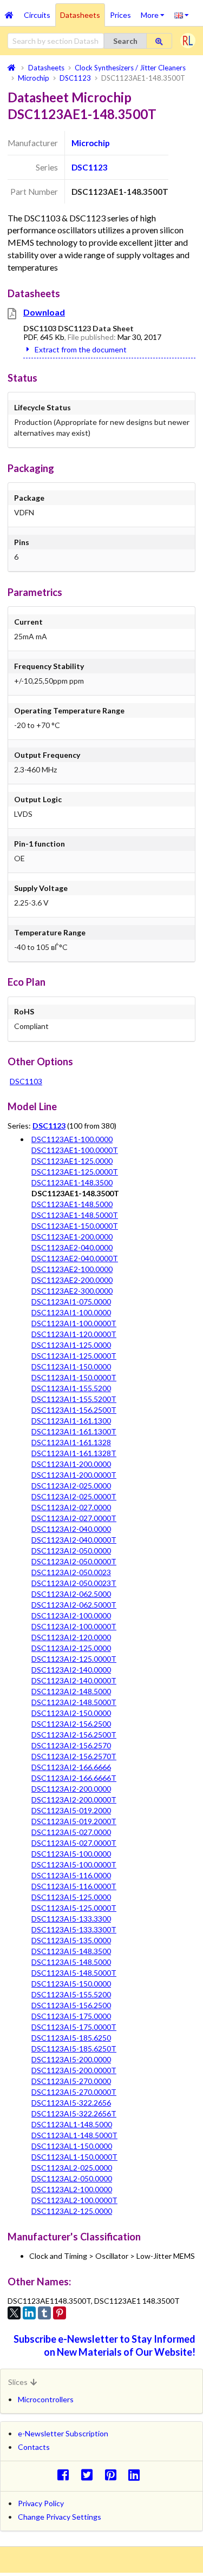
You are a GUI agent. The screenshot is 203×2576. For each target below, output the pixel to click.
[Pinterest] (60, 2313)
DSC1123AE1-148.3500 (72, 1182)
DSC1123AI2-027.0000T (74, 1518)
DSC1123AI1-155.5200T (74, 1399)
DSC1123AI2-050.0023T (74, 1583)
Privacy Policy (41, 2503)
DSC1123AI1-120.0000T (74, 1334)
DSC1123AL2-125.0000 (72, 2211)
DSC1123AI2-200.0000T (74, 1800)
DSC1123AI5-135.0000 (71, 1940)
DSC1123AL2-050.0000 (72, 2178)
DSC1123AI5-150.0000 (71, 1984)
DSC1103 (26, 1081)
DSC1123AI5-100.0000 (71, 1854)
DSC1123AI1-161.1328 (71, 1442)
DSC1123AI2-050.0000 (71, 1551)
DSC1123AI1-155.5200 (71, 1388)
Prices (120, 15)
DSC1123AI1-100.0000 (71, 1312)
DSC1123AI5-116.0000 (71, 1875)
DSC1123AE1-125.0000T (75, 1172)
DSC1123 (90, 167)
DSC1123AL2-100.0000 (72, 2189)
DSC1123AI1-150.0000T (74, 1377)
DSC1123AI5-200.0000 (71, 2059)
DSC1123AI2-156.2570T (74, 1756)
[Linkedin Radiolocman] (137, 2475)
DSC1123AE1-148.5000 (72, 1204)
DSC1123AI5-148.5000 (71, 1962)
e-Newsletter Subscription (63, 2433)
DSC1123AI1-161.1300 (71, 1421)
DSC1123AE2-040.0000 (72, 1247)
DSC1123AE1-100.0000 (72, 1139)
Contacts (34, 2447)
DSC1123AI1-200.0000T (74, 1475)
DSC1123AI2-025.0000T (74, 1496)
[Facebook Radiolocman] (66, 2475)
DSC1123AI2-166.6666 (71, 1767)
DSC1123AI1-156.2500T (74, 1410)
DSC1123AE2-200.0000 (72, 1280)
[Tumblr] (44, 2313)
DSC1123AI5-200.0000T (74, 2070)
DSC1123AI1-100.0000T (74, 1323)
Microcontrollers (46, 2399)
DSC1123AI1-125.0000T (74, 1356)
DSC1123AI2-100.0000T (74, 1626)
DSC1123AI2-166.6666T (74, 1778)
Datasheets (80, 15)
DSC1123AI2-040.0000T (74, 1540)
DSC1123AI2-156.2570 (71, 1745)
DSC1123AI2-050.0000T (74, 1561)
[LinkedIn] (29, 2313)
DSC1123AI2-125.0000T (74, 1659)
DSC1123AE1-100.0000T (75, 1150)
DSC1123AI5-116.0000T (74, 1886)
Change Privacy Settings (60, 2517)
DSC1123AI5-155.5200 (71, 1994)
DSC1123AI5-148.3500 (71, 1951)
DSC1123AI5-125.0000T (74, 1908)
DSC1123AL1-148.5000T (74, 2135)
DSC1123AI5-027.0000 (71, 1832)
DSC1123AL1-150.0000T (74, 2157)
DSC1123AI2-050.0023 (71, 1572)
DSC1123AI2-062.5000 (71, 1594)
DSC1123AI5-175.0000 (71, 2016)
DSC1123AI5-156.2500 (71, 2005)
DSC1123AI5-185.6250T (74, 2049)
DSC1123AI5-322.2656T (74, 2113)
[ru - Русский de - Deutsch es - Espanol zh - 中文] (182, 15)
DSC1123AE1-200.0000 (72, 1237)
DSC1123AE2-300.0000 (72, 1291)
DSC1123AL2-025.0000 (72, 2168)
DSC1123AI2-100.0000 (71, 1615)
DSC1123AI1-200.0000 (71, 1464)
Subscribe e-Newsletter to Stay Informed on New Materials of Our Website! (104, 2345)
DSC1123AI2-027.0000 (71, 1507)
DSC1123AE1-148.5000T (75, 1215)
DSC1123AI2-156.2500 (71, 1724)
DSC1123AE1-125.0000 (72, 1161)
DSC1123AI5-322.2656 (71, 2103)
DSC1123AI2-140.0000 (71, 1670)
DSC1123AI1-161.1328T (74, 1453)
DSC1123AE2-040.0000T (75, 1258)
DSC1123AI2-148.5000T (74, 1702)
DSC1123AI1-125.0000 (71, 1345)
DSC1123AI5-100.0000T (74, 1864)
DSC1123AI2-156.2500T (74, 1735)
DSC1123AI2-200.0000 (71, 1789)
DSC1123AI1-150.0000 (71, 1366)
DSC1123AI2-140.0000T (74, 1680)
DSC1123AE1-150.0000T (75, 1226)
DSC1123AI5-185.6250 (71, 2038)
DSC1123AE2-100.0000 (72, 1269)
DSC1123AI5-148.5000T (74, 1973)
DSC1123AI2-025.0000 (71, 1486)
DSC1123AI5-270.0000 (71, 2081)
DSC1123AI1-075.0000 (71, 1302)
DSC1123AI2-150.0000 (71, 1713)
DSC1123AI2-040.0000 (71, 1529)
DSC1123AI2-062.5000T (74, 1605)
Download (44, 312)
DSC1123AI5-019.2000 (71, 1810)
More (155, 11)
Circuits (37, 15)
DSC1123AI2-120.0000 (71, 1637)
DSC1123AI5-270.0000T (74, 2092)
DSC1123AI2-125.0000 (71, 1648)
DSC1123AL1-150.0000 (72, 2146)
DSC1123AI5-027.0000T (74, 1843)
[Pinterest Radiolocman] (113, 2475)
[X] (14, 2313)
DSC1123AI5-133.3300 (71, 1919)
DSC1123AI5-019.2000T (74, 1821)
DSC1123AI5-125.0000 (71, 1897)
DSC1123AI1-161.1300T (74, 1431)
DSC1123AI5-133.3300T (74, 1929)
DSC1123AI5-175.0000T (74, 2027)
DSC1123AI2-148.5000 (71, 1691)
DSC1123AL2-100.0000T (74, 2200)
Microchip (91, 143)
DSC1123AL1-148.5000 (72, 2124)
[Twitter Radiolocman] (90, 2475)
